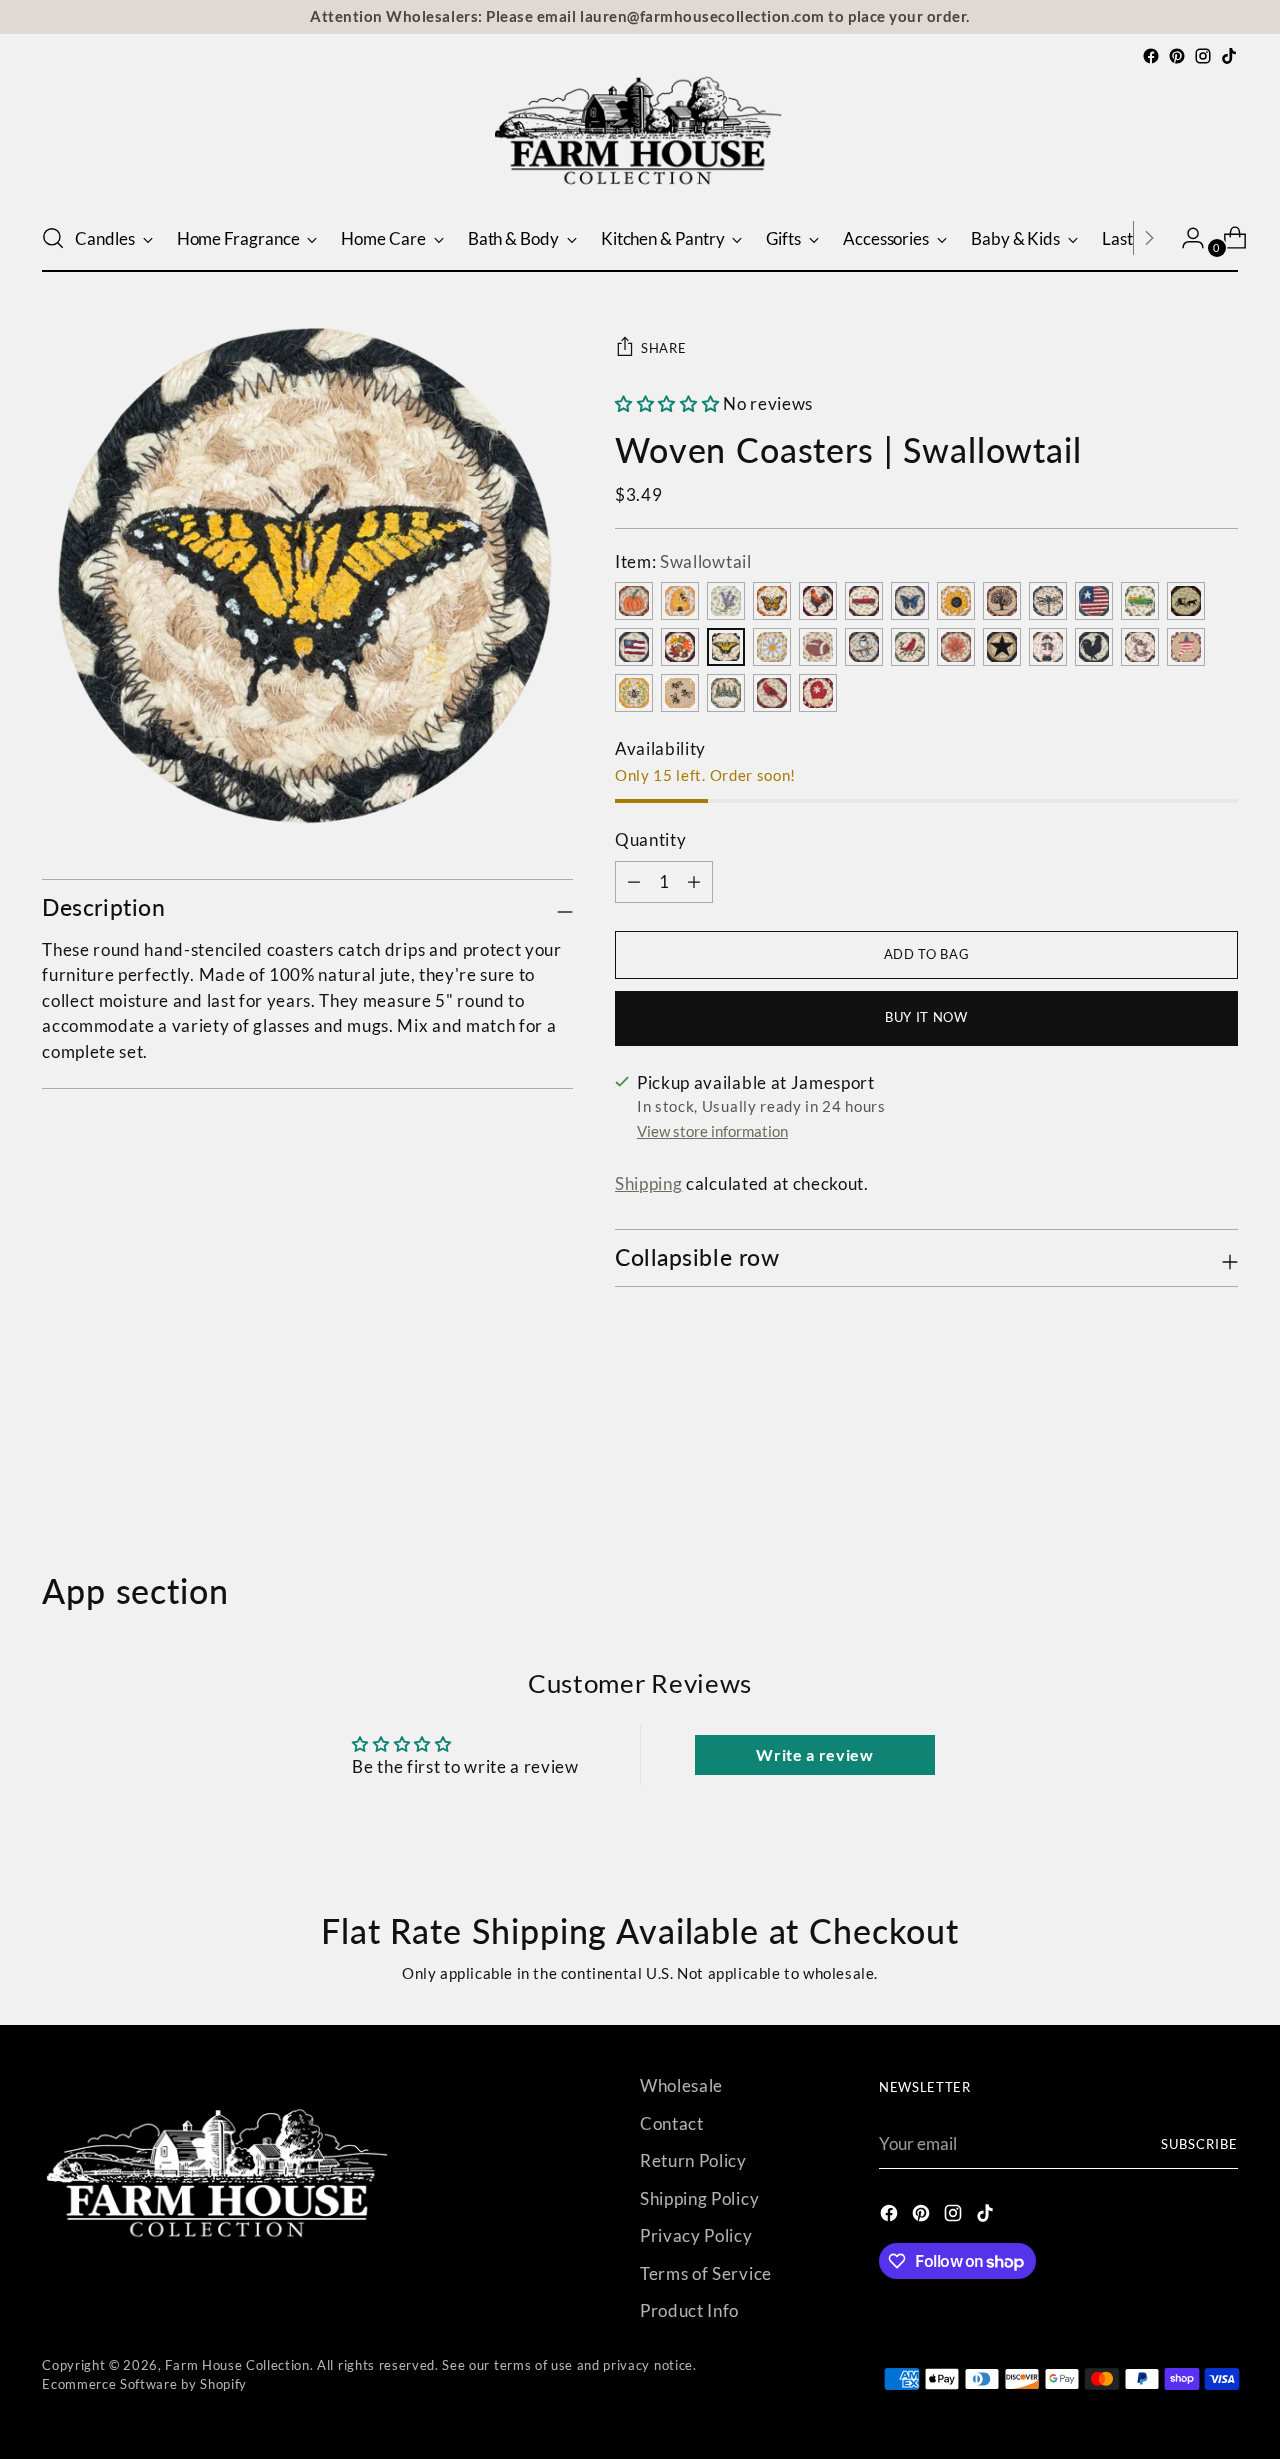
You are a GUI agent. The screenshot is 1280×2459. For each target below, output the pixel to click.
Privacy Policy (696, 2235)
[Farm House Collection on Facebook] (1151, 56)
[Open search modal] (53, 238)
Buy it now (926, 1017)
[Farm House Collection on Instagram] (1203, 56)
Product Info (689, 2310)
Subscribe (1199, 2144)
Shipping (648, 1183)
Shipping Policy (699, 2198)
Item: (683, 561)
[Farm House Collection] (640, 137)
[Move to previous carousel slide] (1175, 1465)
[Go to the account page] (1185, 238)
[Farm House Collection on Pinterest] (1177, 56)
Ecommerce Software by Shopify (144, 2384)
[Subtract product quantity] (694, 882)
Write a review (815, 1754)
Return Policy (693, 2160)
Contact (672, 2123)
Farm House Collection (237, 2365)
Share (663, 348)
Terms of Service (706, 2273)
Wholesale (681, 2085)
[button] (667, 403)
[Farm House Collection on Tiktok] (1229, 56)
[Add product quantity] (634, 882)
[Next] (1149, 238)
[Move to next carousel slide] (1221, 1464)
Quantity (650, 839)
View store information (712, 1131)
